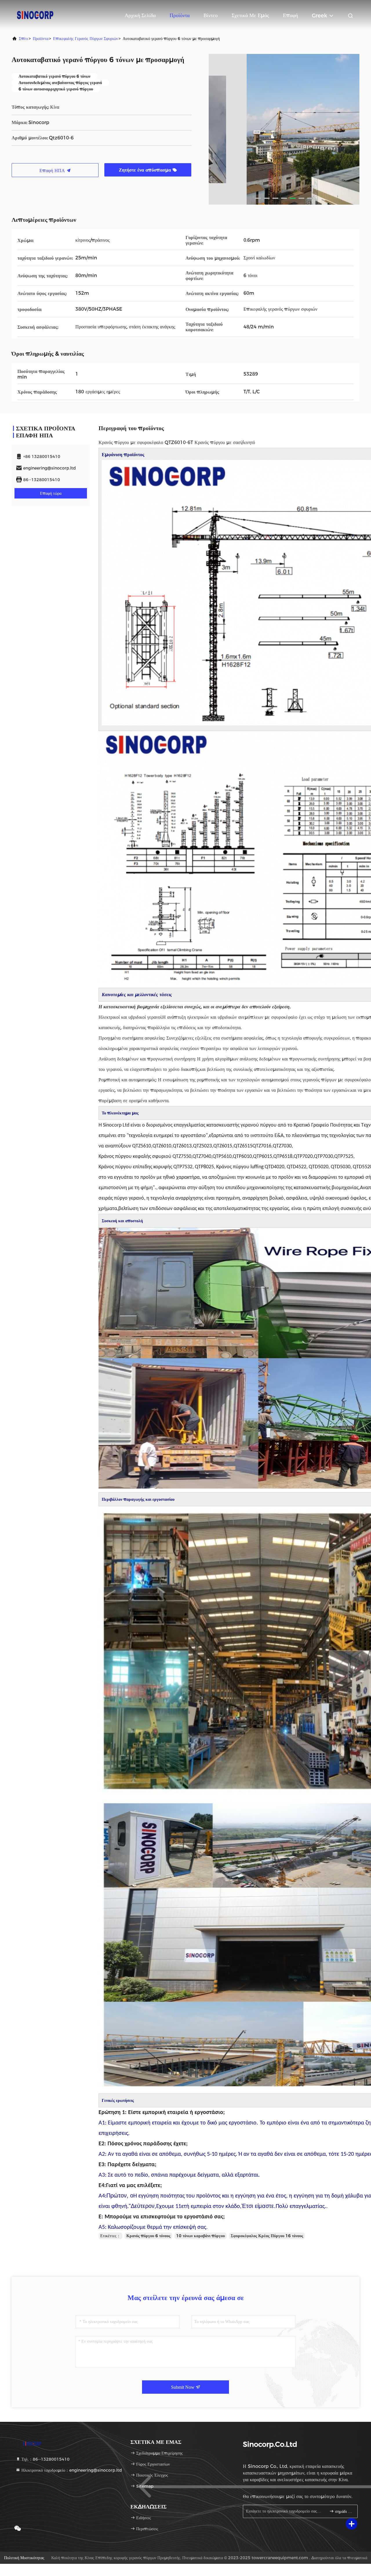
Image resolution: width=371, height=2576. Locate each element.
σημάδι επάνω (343, 2512)
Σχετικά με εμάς (250, 15)
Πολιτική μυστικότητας (24, 2558)
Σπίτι (23, 39)
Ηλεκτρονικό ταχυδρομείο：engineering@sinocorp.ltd (71, 2470)
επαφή (290, 15)
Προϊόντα (180, 15)
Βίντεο (211, 15)
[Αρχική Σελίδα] (35, 14)
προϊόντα (41, 39)
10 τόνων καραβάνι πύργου (201, 2236)
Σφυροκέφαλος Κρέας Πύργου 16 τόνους (267, 2236)
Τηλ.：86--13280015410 (45, 2459)
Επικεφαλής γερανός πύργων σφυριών (86, 39)
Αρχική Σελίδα (140, 15)
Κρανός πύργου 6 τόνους (148, 2236)
